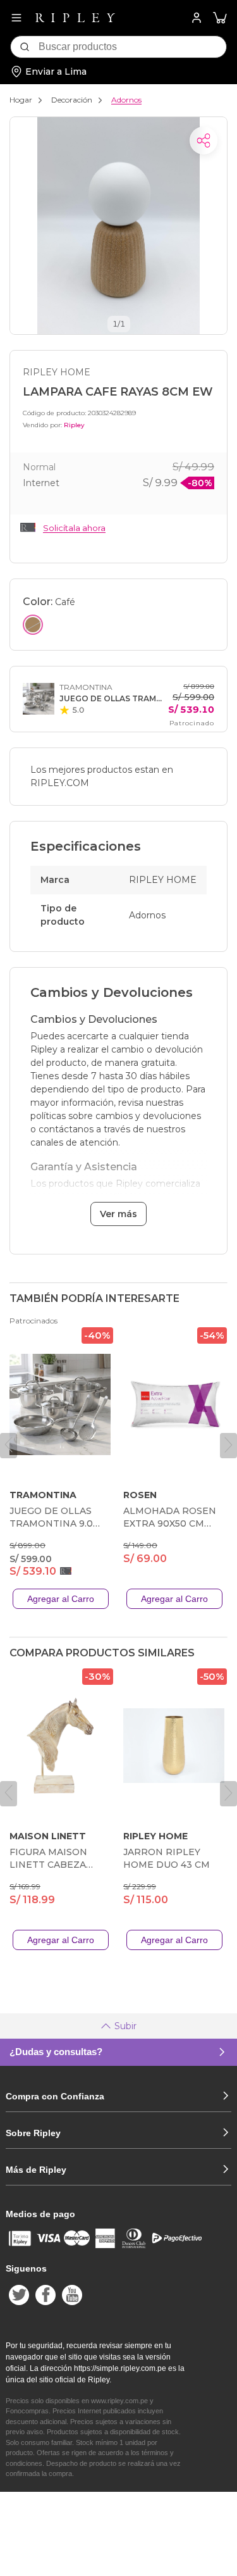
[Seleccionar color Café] (33, 625)
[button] (220, 18)
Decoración (72, 100)
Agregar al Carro (61, 1599)
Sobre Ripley (33, 2133)
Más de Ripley (36, 2170)
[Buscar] (25, 47)
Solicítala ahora (74, 528)
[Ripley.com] (75, 18)
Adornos (126, 100)
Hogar (21, 100)
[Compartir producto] (204, 141)
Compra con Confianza (55, 2096)
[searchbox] (132, 47)
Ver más (118, 1214)
